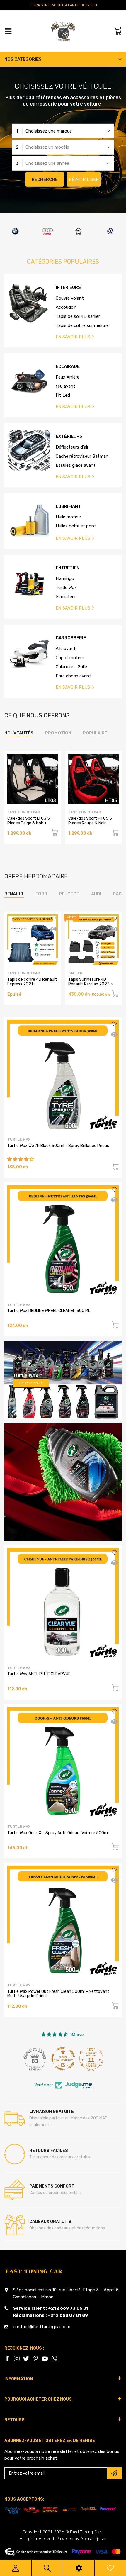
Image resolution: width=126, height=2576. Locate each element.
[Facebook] (7, 2358)
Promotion (58, 733)
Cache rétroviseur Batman (82, 456)
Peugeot (69, 894)
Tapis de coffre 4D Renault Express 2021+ (32, 982)
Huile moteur (68, 517)
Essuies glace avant (76, 465)
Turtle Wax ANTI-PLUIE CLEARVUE (39, 1674)
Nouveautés (19, 733)
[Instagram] (26, 2358)
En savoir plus (31, 1383)
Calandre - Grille (71, 667)
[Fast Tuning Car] (63, 31)
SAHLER (75, 973)
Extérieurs (69, 436)
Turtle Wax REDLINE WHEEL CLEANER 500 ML (49, 1311)
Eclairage (68, 367)
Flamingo (65, 578)
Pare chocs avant (73, 676)
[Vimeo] (54, 2358)
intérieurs (68, 287)
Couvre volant (70, 298)
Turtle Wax (66, 588)
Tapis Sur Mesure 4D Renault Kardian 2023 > (90, 982)
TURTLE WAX (19, 1139)
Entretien (68, 568)
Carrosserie (71, 638)
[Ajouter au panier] (55, 833)
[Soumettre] (114, 2473)
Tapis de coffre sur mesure (82, 325)
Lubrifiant (68, 506)
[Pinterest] (35, 2358)
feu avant (65, 386)
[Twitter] (17, 2358)
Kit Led (63, 395)
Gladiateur (66, 597)
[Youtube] (45, 2358)
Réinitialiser (84, 179)
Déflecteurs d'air (72, 447)
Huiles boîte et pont (76, 526)
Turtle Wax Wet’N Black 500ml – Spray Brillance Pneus (58, 1146)
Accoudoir (66, 307)
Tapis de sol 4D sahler (78, 316)
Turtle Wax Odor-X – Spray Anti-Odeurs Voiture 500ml (58, 1833)
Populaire (95, 733)
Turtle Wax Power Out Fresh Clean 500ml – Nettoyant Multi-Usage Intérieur (58, 1994)
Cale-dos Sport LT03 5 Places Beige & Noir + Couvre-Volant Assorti (29, 823)
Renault (14, 894)
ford (41, 894)
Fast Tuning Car (24, 812)
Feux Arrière (68, 377)
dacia (119, 894)
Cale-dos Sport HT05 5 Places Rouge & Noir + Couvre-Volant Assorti (90, 823)
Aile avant (66, 649)
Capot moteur (70, 658)
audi (96, 894)
